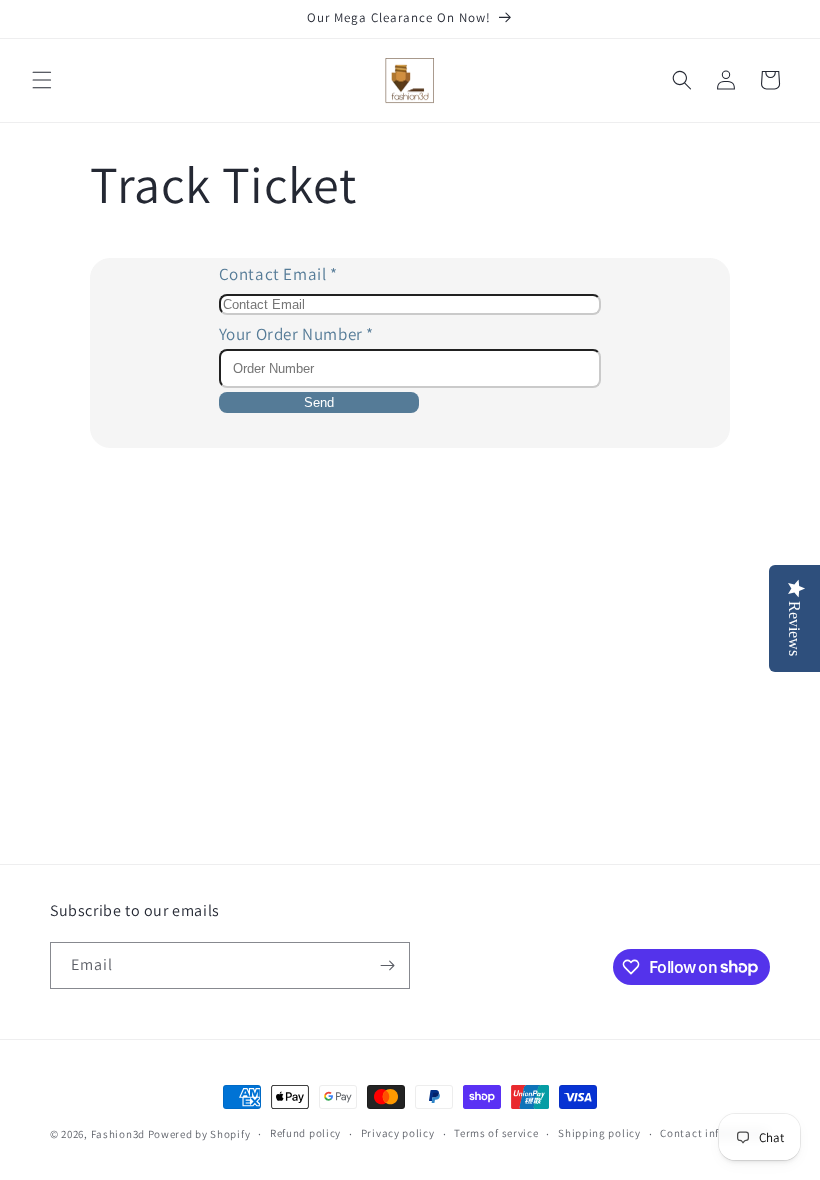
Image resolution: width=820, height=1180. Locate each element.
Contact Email (278, 274)
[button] (42, 80)
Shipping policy (599, 1133)
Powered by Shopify (199, 1134)
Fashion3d (118, 1134)
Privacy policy (398, 1133)
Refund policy (305, 1133)
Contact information (714, 1133)
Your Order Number (296, 334)
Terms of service (496, 1133)
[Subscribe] (387, 965)
